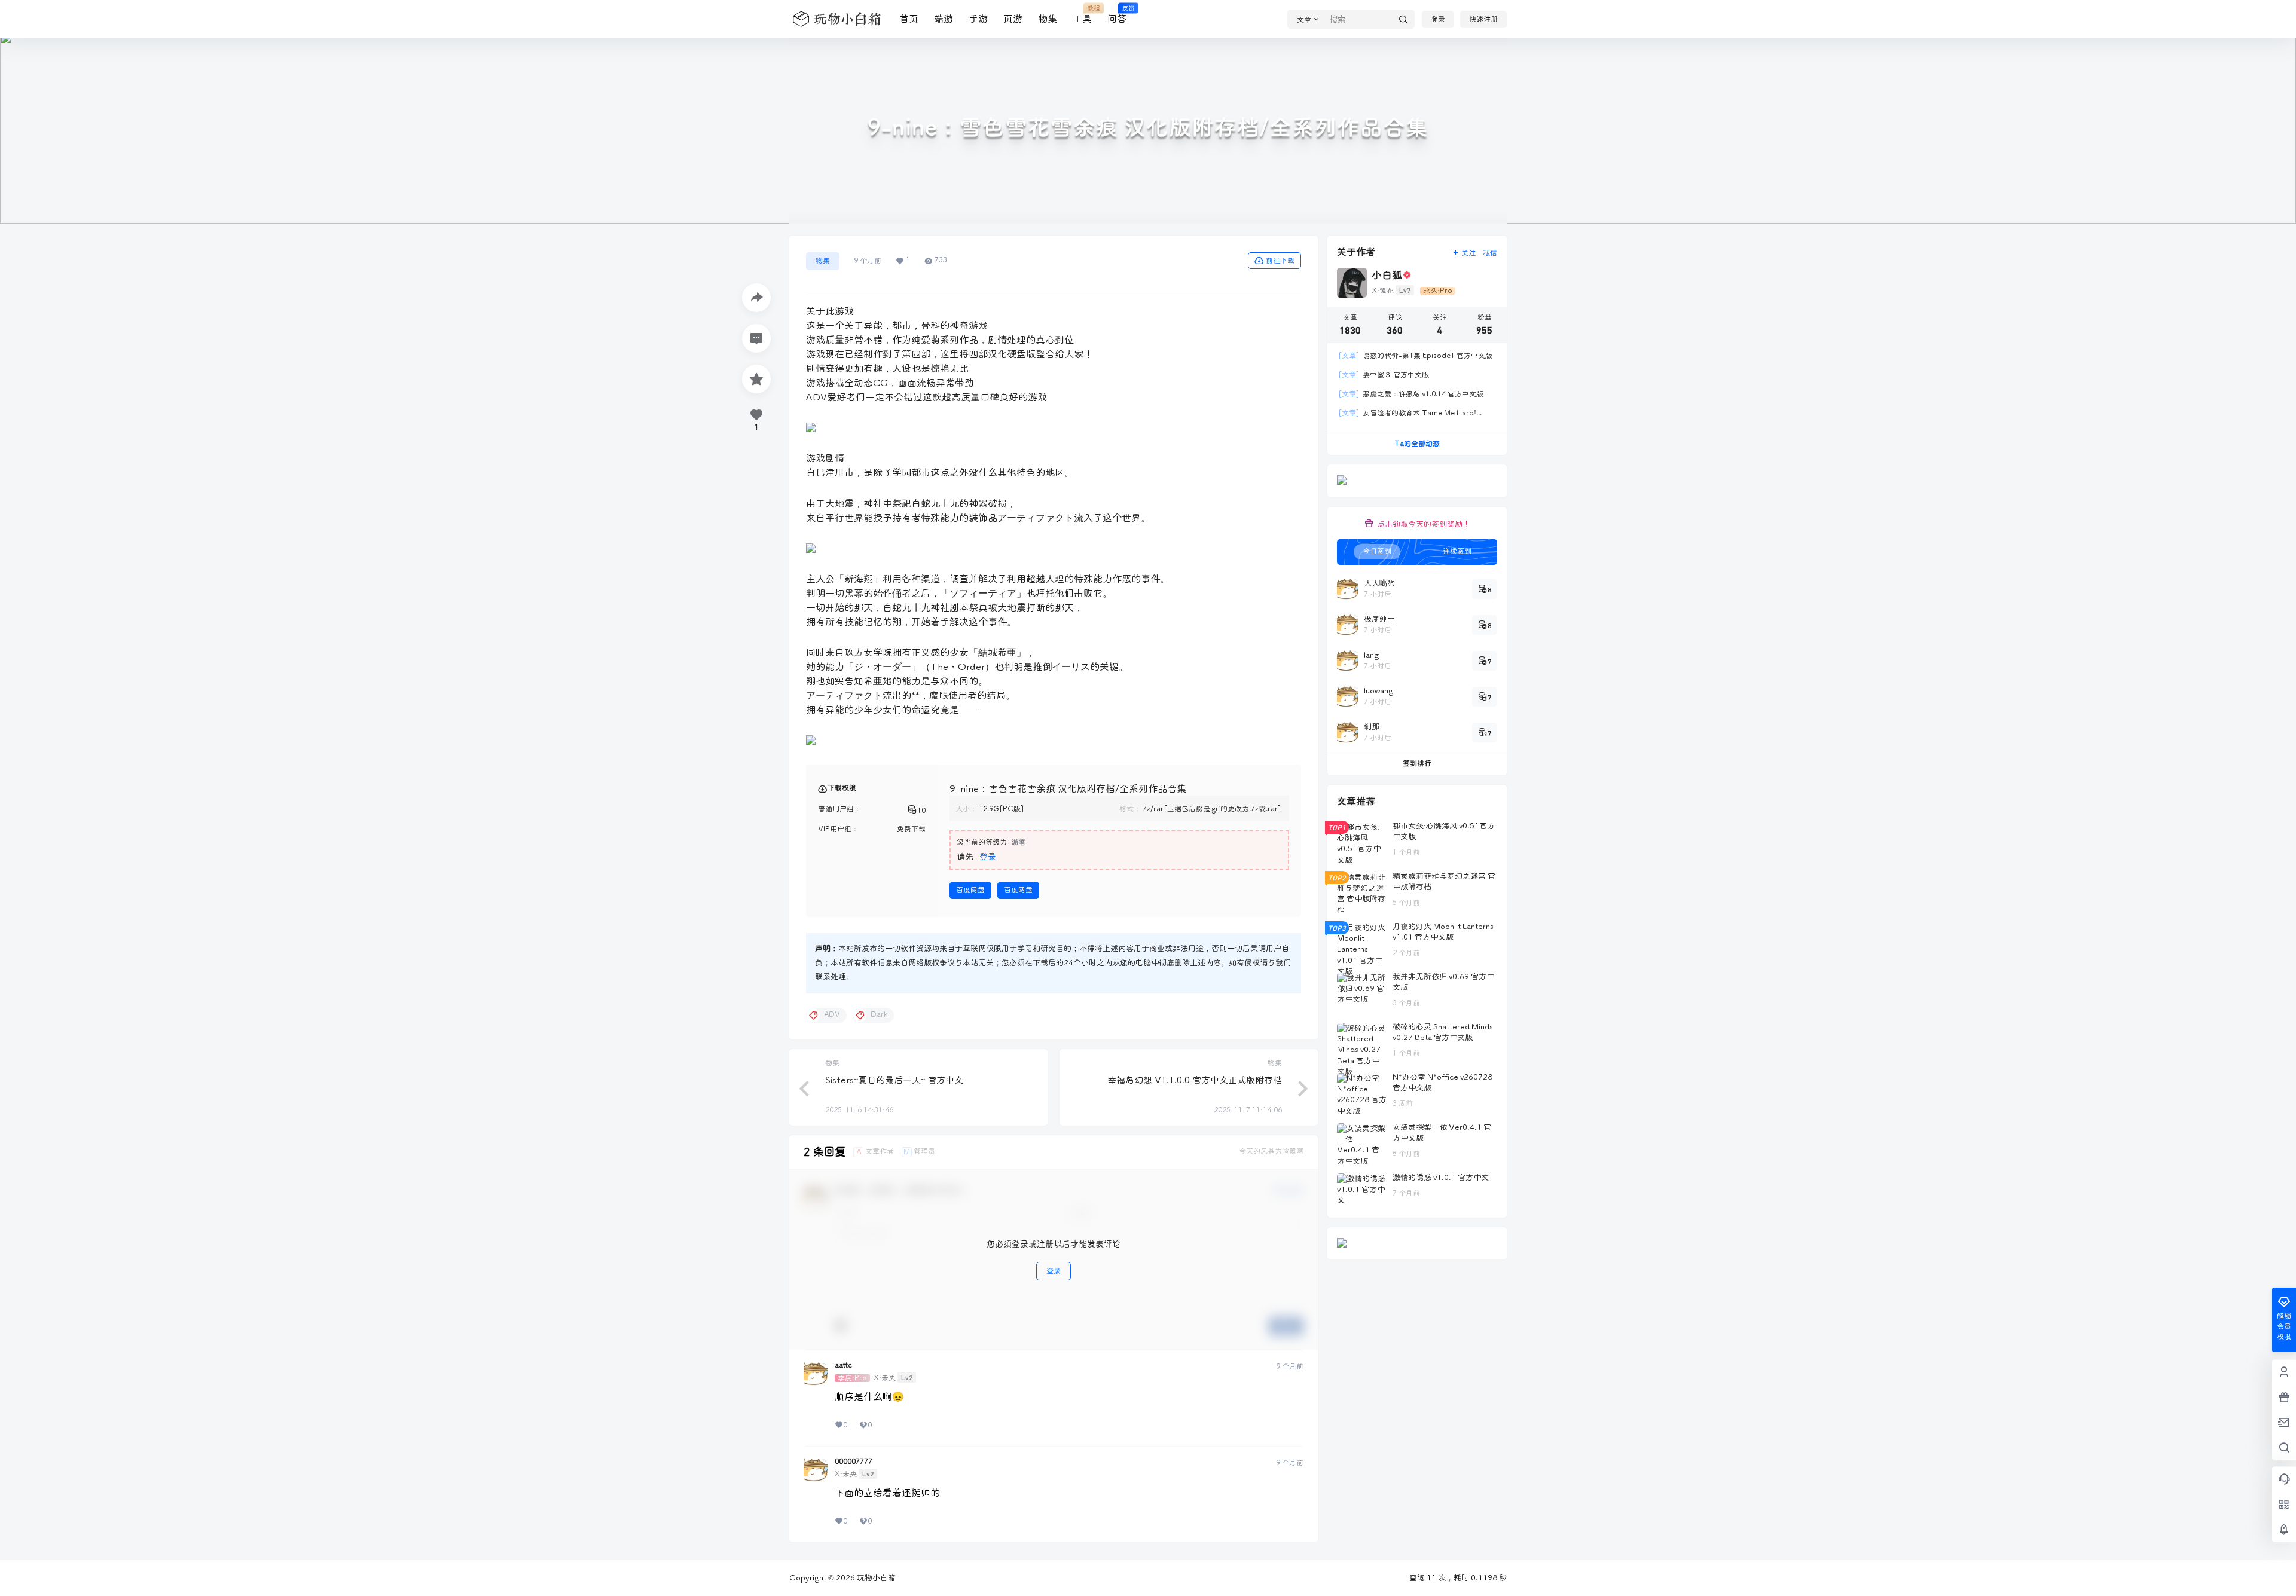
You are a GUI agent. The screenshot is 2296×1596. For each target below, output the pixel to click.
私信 (1490, 253)
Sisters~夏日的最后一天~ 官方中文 (894, 1080)
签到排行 (1417, 764)
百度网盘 (970, 890)
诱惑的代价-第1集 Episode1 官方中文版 (1415, 356)
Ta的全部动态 (1417, 444)
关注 (1468, 253)
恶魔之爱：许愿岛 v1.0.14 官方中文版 (1411, 394)
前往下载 (1280, 261)
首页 (909, 19)
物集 (1048, 19)
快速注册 (1483, 19)
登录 (1438, 19)
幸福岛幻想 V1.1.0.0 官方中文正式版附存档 (1195, 1080)
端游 (944, 19)
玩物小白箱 (875, 1578)
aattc (843, 1366)
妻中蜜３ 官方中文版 (1384, 375)
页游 (1013, 19)
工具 (1082, 15)
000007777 (854, 1462)
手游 (978, 19)
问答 (1117, 15)
